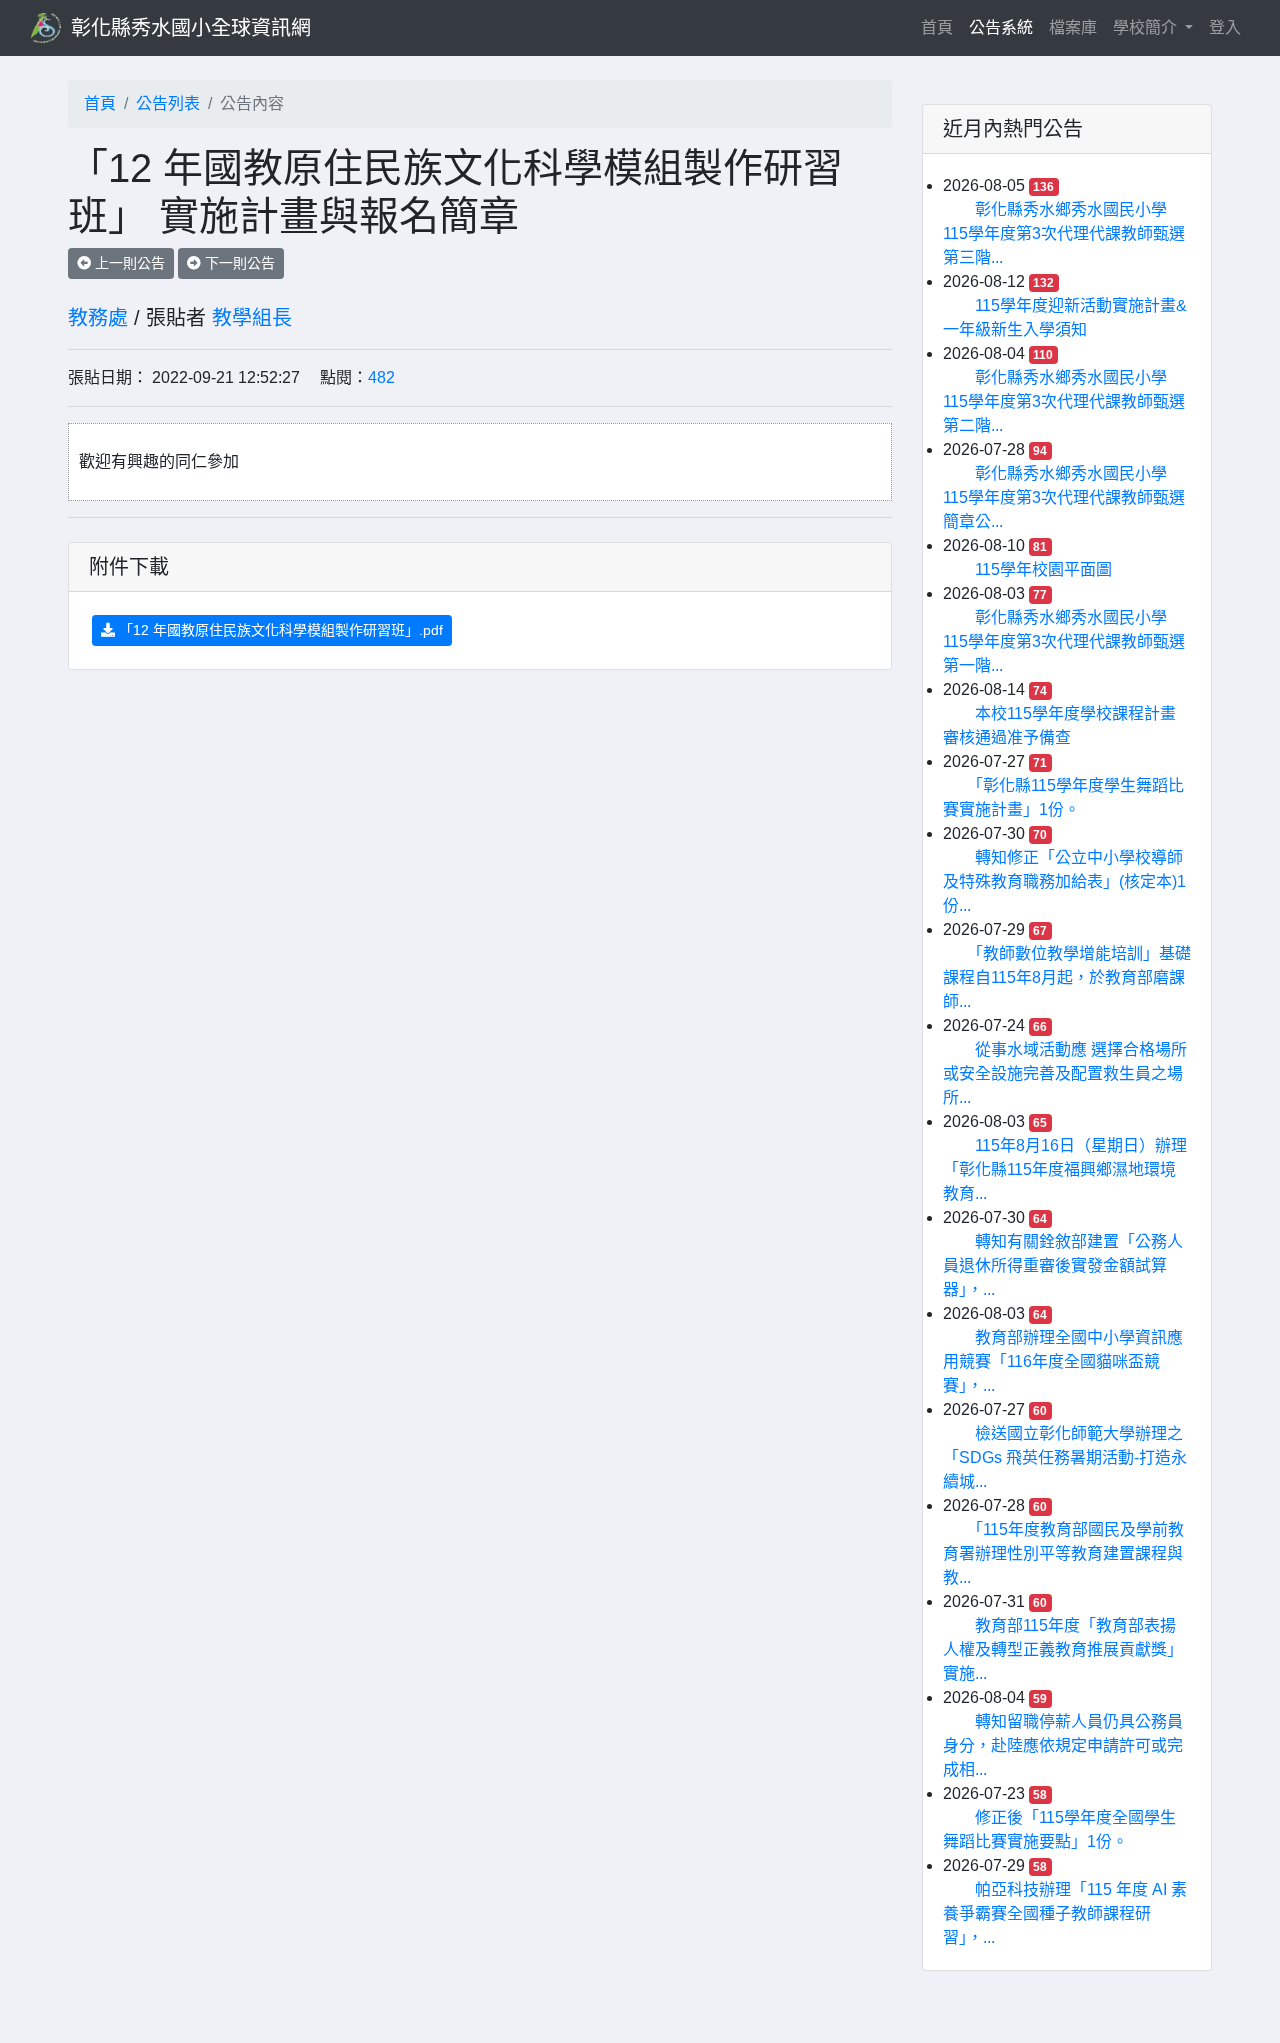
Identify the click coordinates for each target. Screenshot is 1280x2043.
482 (381, 377)
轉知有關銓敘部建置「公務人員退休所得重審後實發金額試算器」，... (1063, 1265)
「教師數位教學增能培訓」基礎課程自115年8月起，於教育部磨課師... (1067, 977)
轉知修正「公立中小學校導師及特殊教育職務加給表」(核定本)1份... (1064, 881)
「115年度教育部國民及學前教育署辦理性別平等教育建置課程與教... (1063, 1553)
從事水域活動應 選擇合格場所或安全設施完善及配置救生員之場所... (1065, 1073)
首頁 (941, 27)
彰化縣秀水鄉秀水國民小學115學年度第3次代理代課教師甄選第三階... (1064, 233)
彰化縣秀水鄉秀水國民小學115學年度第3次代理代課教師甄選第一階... (1064, 641)
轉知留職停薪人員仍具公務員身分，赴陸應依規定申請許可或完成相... (1063, 1745)
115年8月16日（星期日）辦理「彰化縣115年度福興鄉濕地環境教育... (1065, 1169)
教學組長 (252, 318)
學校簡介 (1147, 27)
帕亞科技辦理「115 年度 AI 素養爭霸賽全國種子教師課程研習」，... (1065, 1913)
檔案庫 (1073, 27)
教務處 (98, 318)
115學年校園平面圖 (1043, 569)
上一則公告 (128, 263)
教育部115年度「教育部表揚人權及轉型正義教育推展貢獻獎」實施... (1063, 1649)
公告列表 (168, 103)
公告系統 (1001, 27)
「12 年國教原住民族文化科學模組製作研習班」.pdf (279, 630)
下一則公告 (238, 263)
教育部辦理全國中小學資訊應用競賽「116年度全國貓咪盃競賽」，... (1063, 1361)
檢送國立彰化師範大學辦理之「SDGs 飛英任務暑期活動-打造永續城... (1065, 1457)
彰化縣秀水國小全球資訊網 (191, 28)
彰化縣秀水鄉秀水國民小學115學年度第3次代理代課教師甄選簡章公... (1064, 497)
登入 (1225, 27)
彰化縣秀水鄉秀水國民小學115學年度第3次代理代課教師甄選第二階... (1064, 401)
